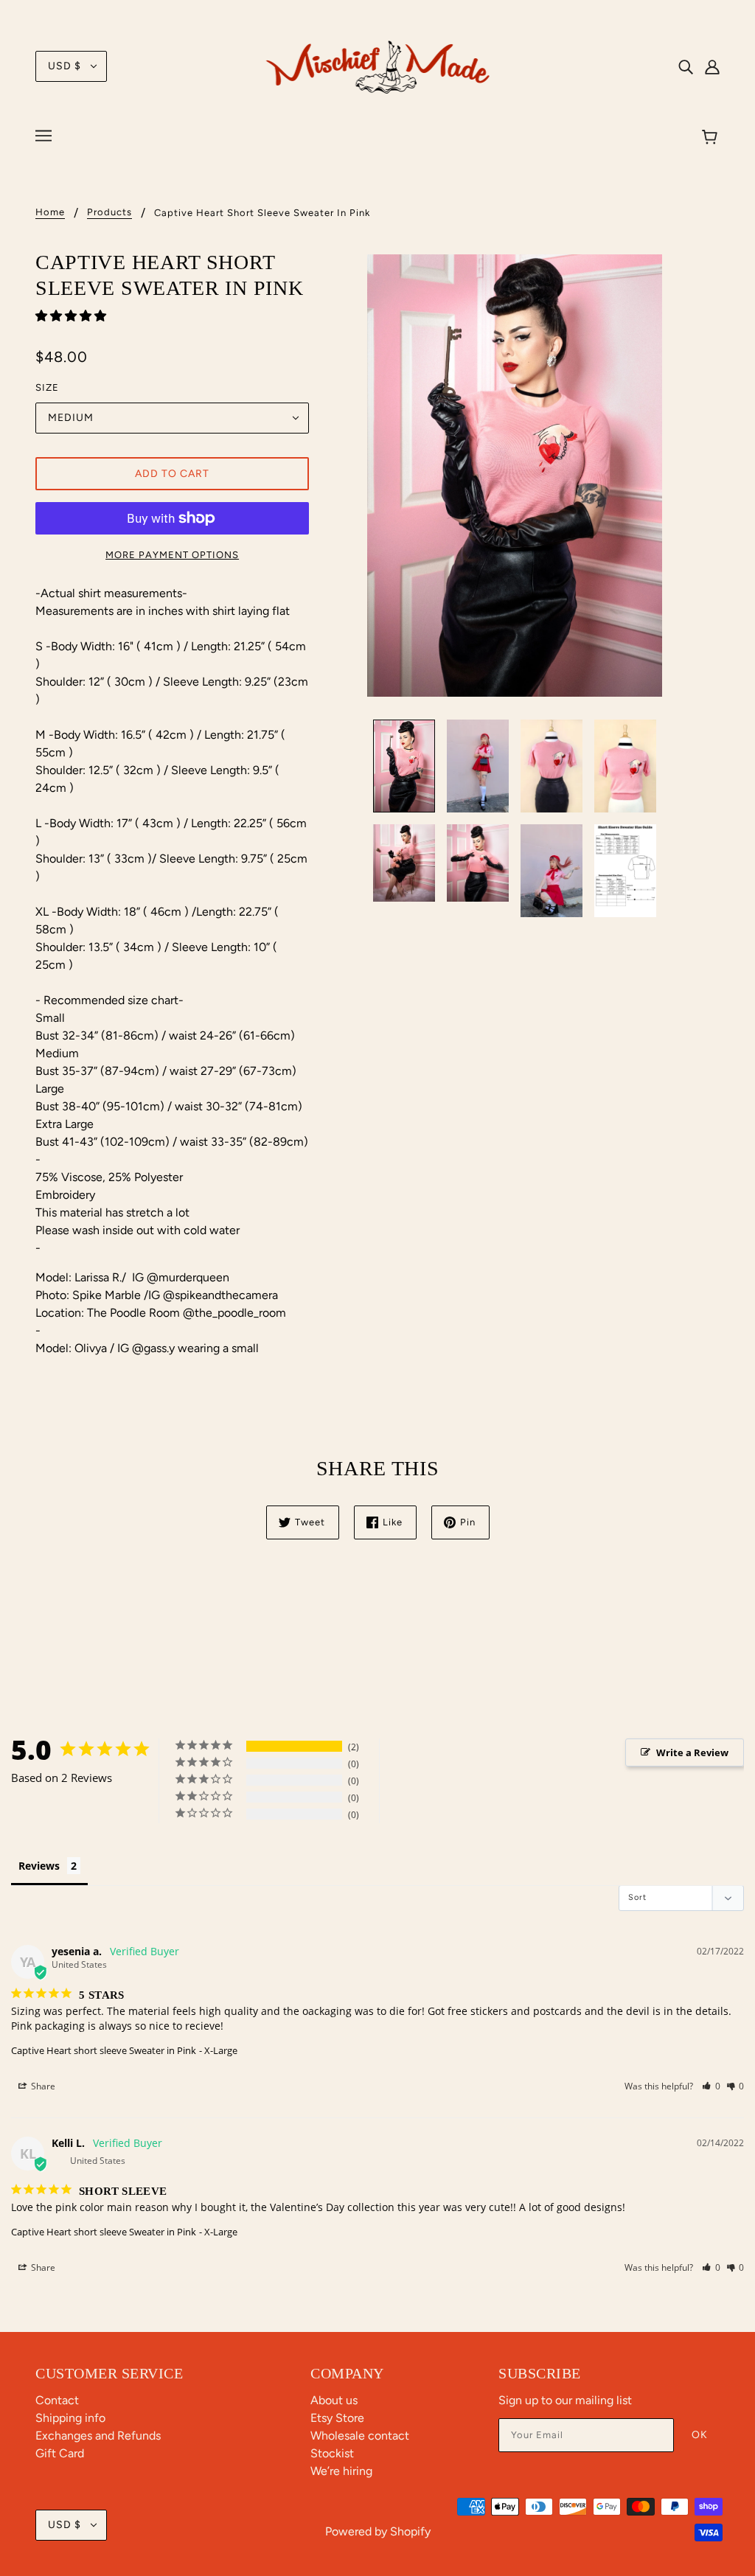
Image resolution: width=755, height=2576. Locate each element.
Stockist (332, 2453)
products (109, 212)
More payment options (172, 555)
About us (334, 2400)
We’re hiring (341, 2471)
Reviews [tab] (39, 1866)
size (47, 387)
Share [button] (42, 2086)
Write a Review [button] (692, 1752)
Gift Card (60, 2453)
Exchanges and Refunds (98, 2436)
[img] (686, 66)
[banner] (378, 65)
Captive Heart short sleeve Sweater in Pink (104, 2050)
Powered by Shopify (378, 2531)
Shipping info (70, 2418)
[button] (72, 316)
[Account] (712, 66)
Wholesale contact (360, 2436)
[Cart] (712, 138)
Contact (57, 2400)
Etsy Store (337, 2418)
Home (50, 212)
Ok (700, 2435)
